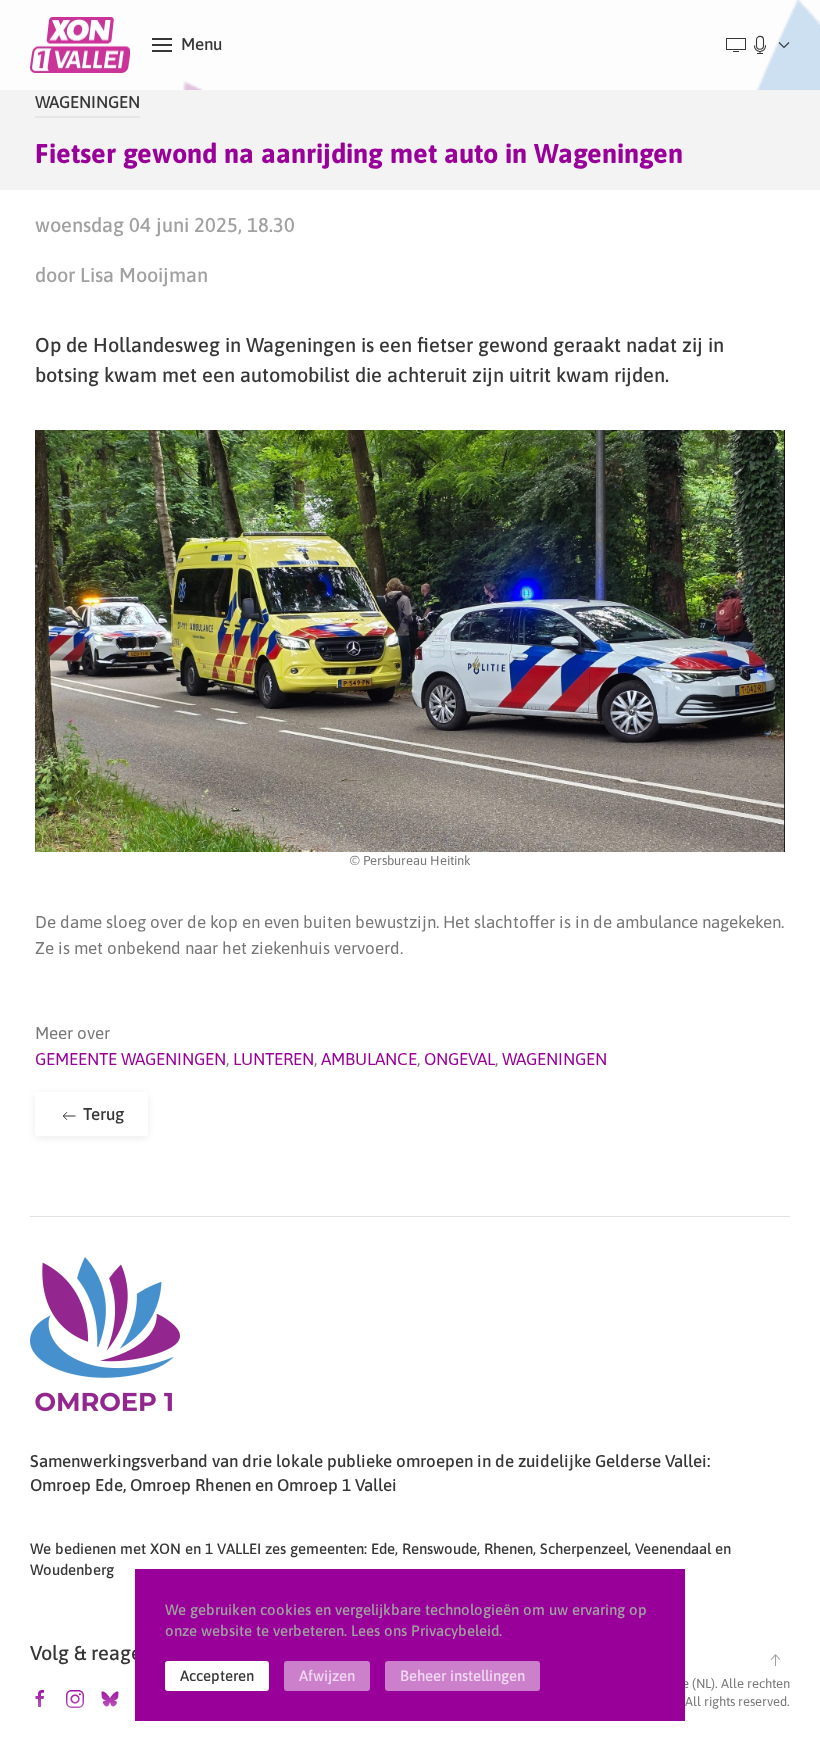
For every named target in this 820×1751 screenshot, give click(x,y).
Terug (101, 1114)
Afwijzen (327, 1675)
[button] (187, 45)
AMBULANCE (369, 1059)
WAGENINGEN (87, 102)
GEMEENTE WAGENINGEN (130, 1059)
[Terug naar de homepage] (83, 45)
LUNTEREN (273, 1059)
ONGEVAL (459, 1059)
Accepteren (217, 1675)
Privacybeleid (455, 1630)
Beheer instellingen (462, 1675)
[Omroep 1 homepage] (105, 1342)
